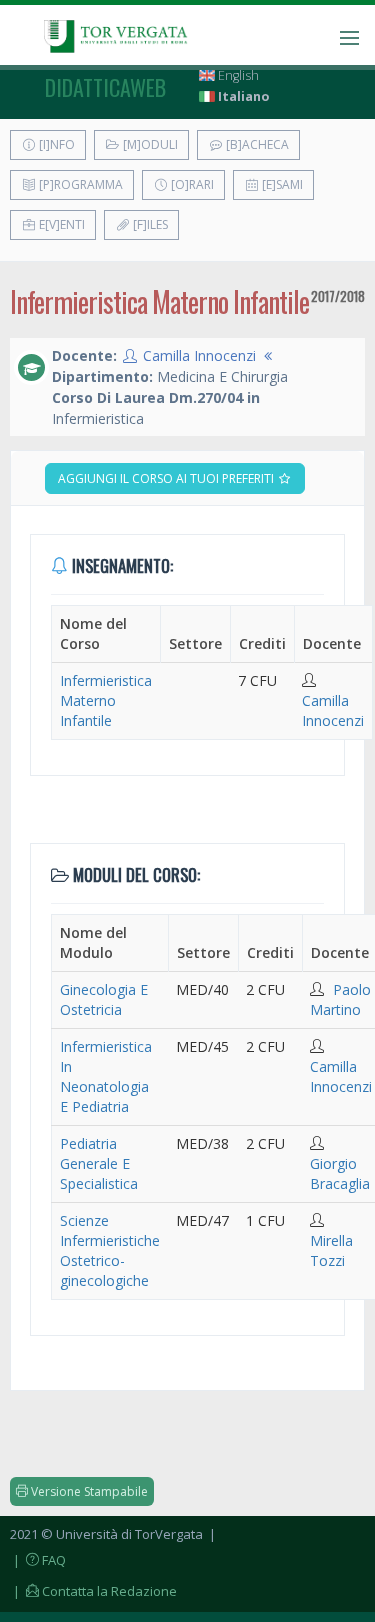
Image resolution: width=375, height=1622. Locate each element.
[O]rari (191, 184)
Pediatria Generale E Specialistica (99, 1163)
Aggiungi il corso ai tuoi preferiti (167, 478)
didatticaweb (105, 87)
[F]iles (149, 224)
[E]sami (281, 184)
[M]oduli (149, 144)
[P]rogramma (79, 184)
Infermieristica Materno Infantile (106, 700)
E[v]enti (60, 224)
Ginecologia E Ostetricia (104, 999)
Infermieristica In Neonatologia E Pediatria (106, 1076)
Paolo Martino (340, 999)
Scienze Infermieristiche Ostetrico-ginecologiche (110, 1250)
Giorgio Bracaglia (340, 1173)
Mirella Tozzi (331, 1250)
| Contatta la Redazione (93, 1591)
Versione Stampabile (88, 1491)
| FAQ (38, 1560)
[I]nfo (55, 144)
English (237, 75)
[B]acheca (256, 144)
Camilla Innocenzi (199, 355)
